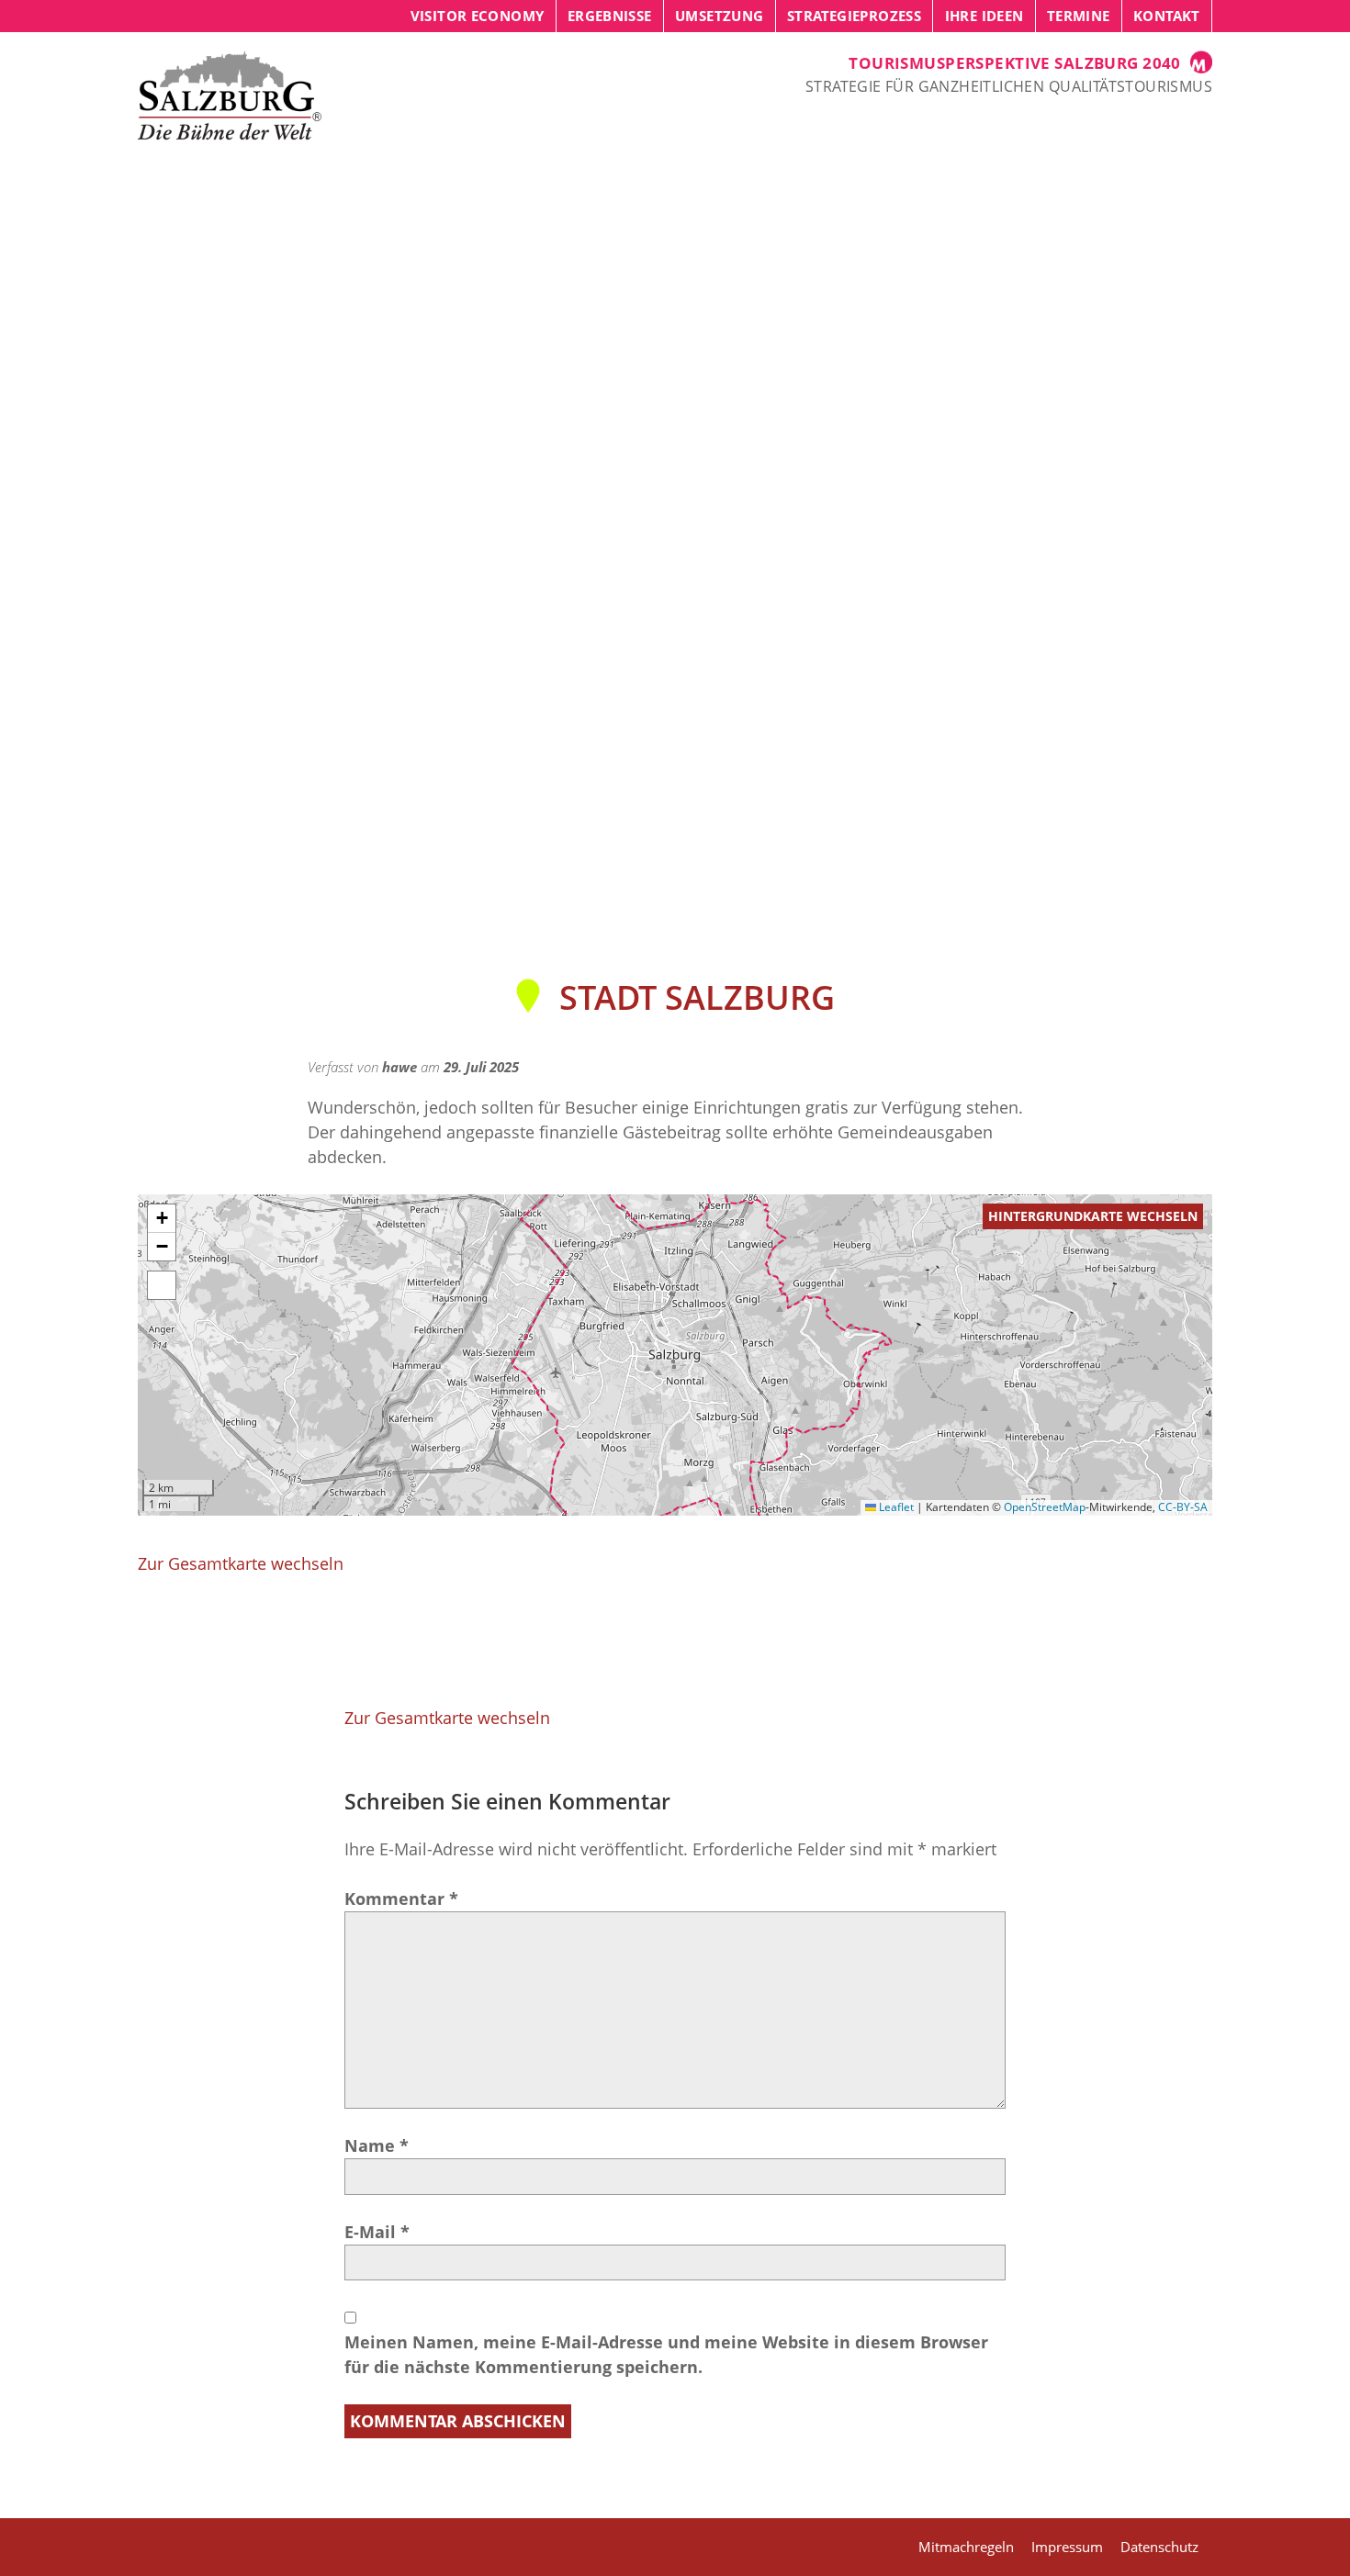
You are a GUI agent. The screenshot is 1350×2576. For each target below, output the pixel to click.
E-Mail (377, 2232)
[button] (162, 1219)
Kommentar (401, 1898)
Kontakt (1167, 16)
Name (377, 2145)
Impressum (1067, 2547)
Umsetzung (719, 16)
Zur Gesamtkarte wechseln (241, 1563)
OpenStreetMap (1045, 1507)
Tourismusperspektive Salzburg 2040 (1015, 63)
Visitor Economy (478, 16)
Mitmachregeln (966, 2547)
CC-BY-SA (1183, 1507)
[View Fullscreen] (162, 1285)
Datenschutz (1159, 2547)
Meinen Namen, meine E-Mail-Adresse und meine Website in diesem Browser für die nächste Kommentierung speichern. (666, 2354)
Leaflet (895, 1507)
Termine (1079, 16)
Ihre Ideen (984, 16)
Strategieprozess (854, 16)
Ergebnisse (610, 16)
